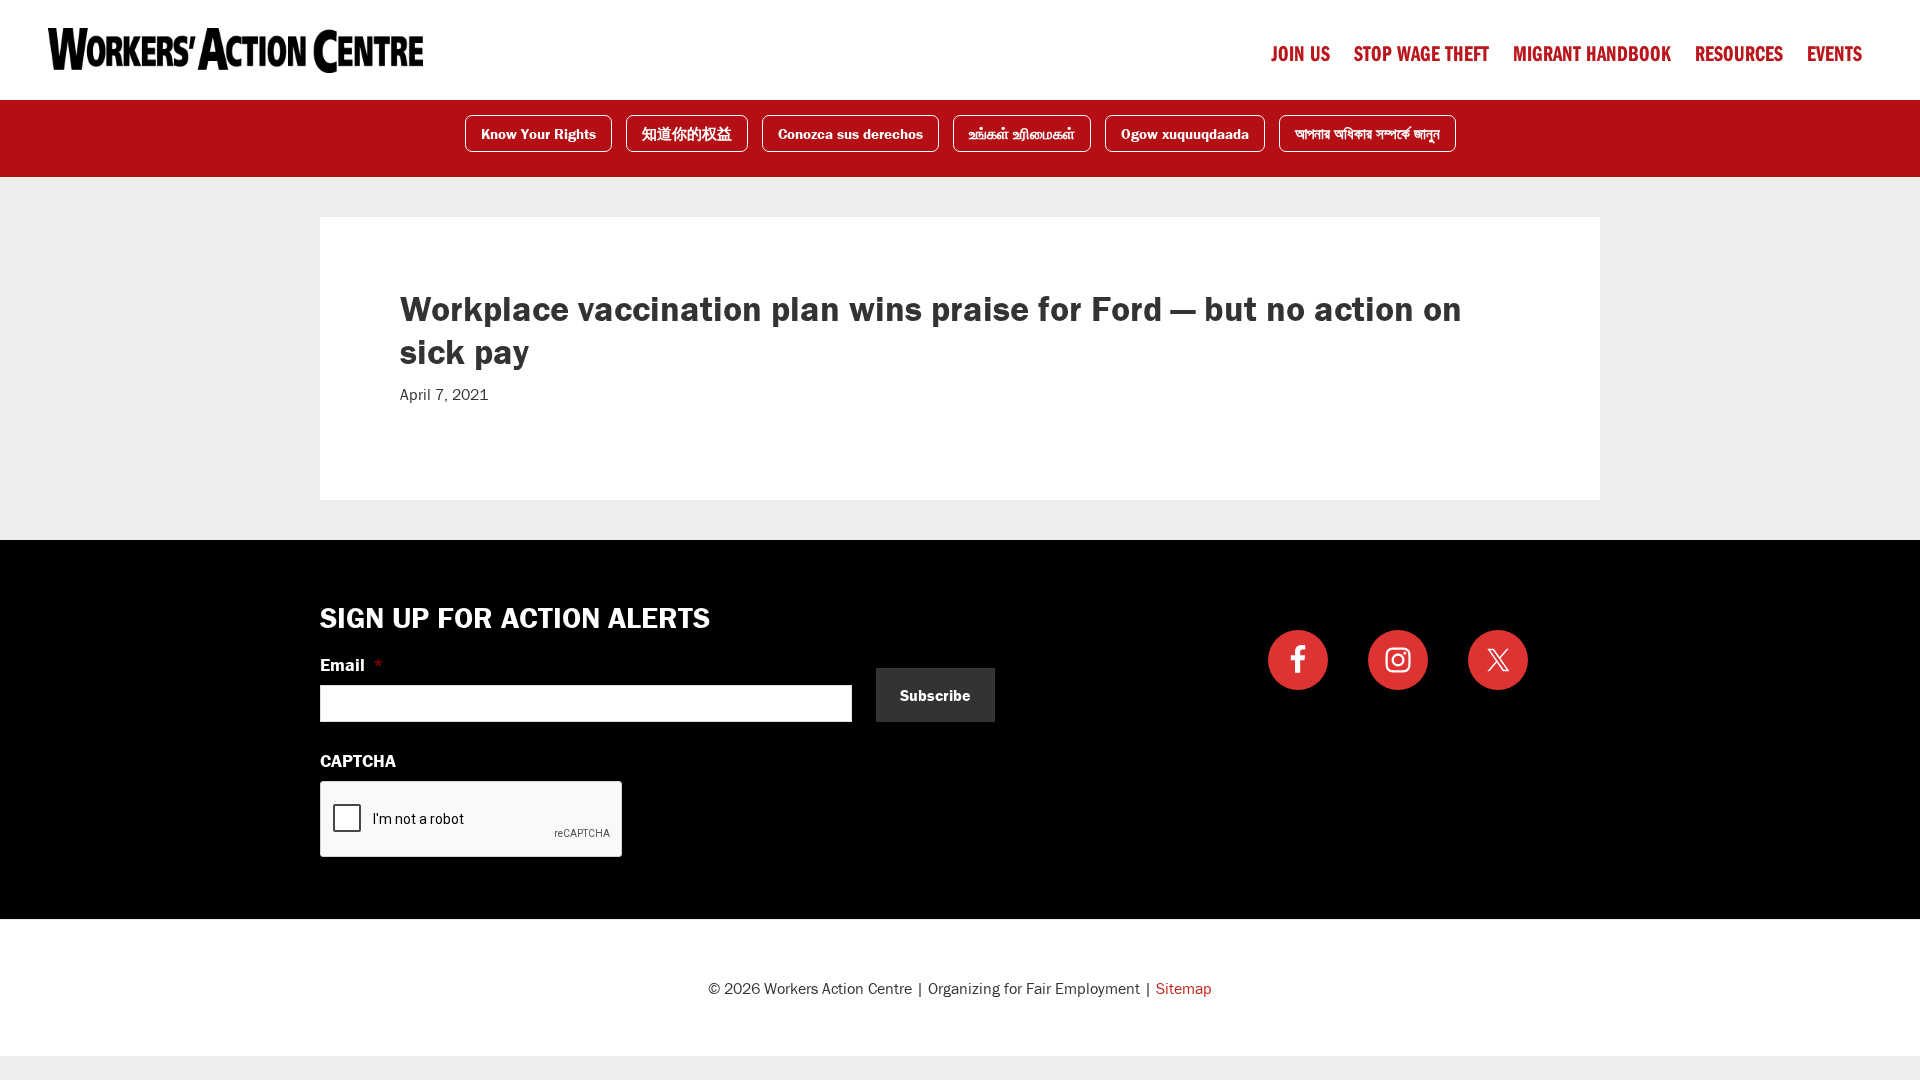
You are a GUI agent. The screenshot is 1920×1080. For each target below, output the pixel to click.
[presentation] (472, 820)
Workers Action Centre (235, 50)
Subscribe (935, 695)
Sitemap (1184, 988)
